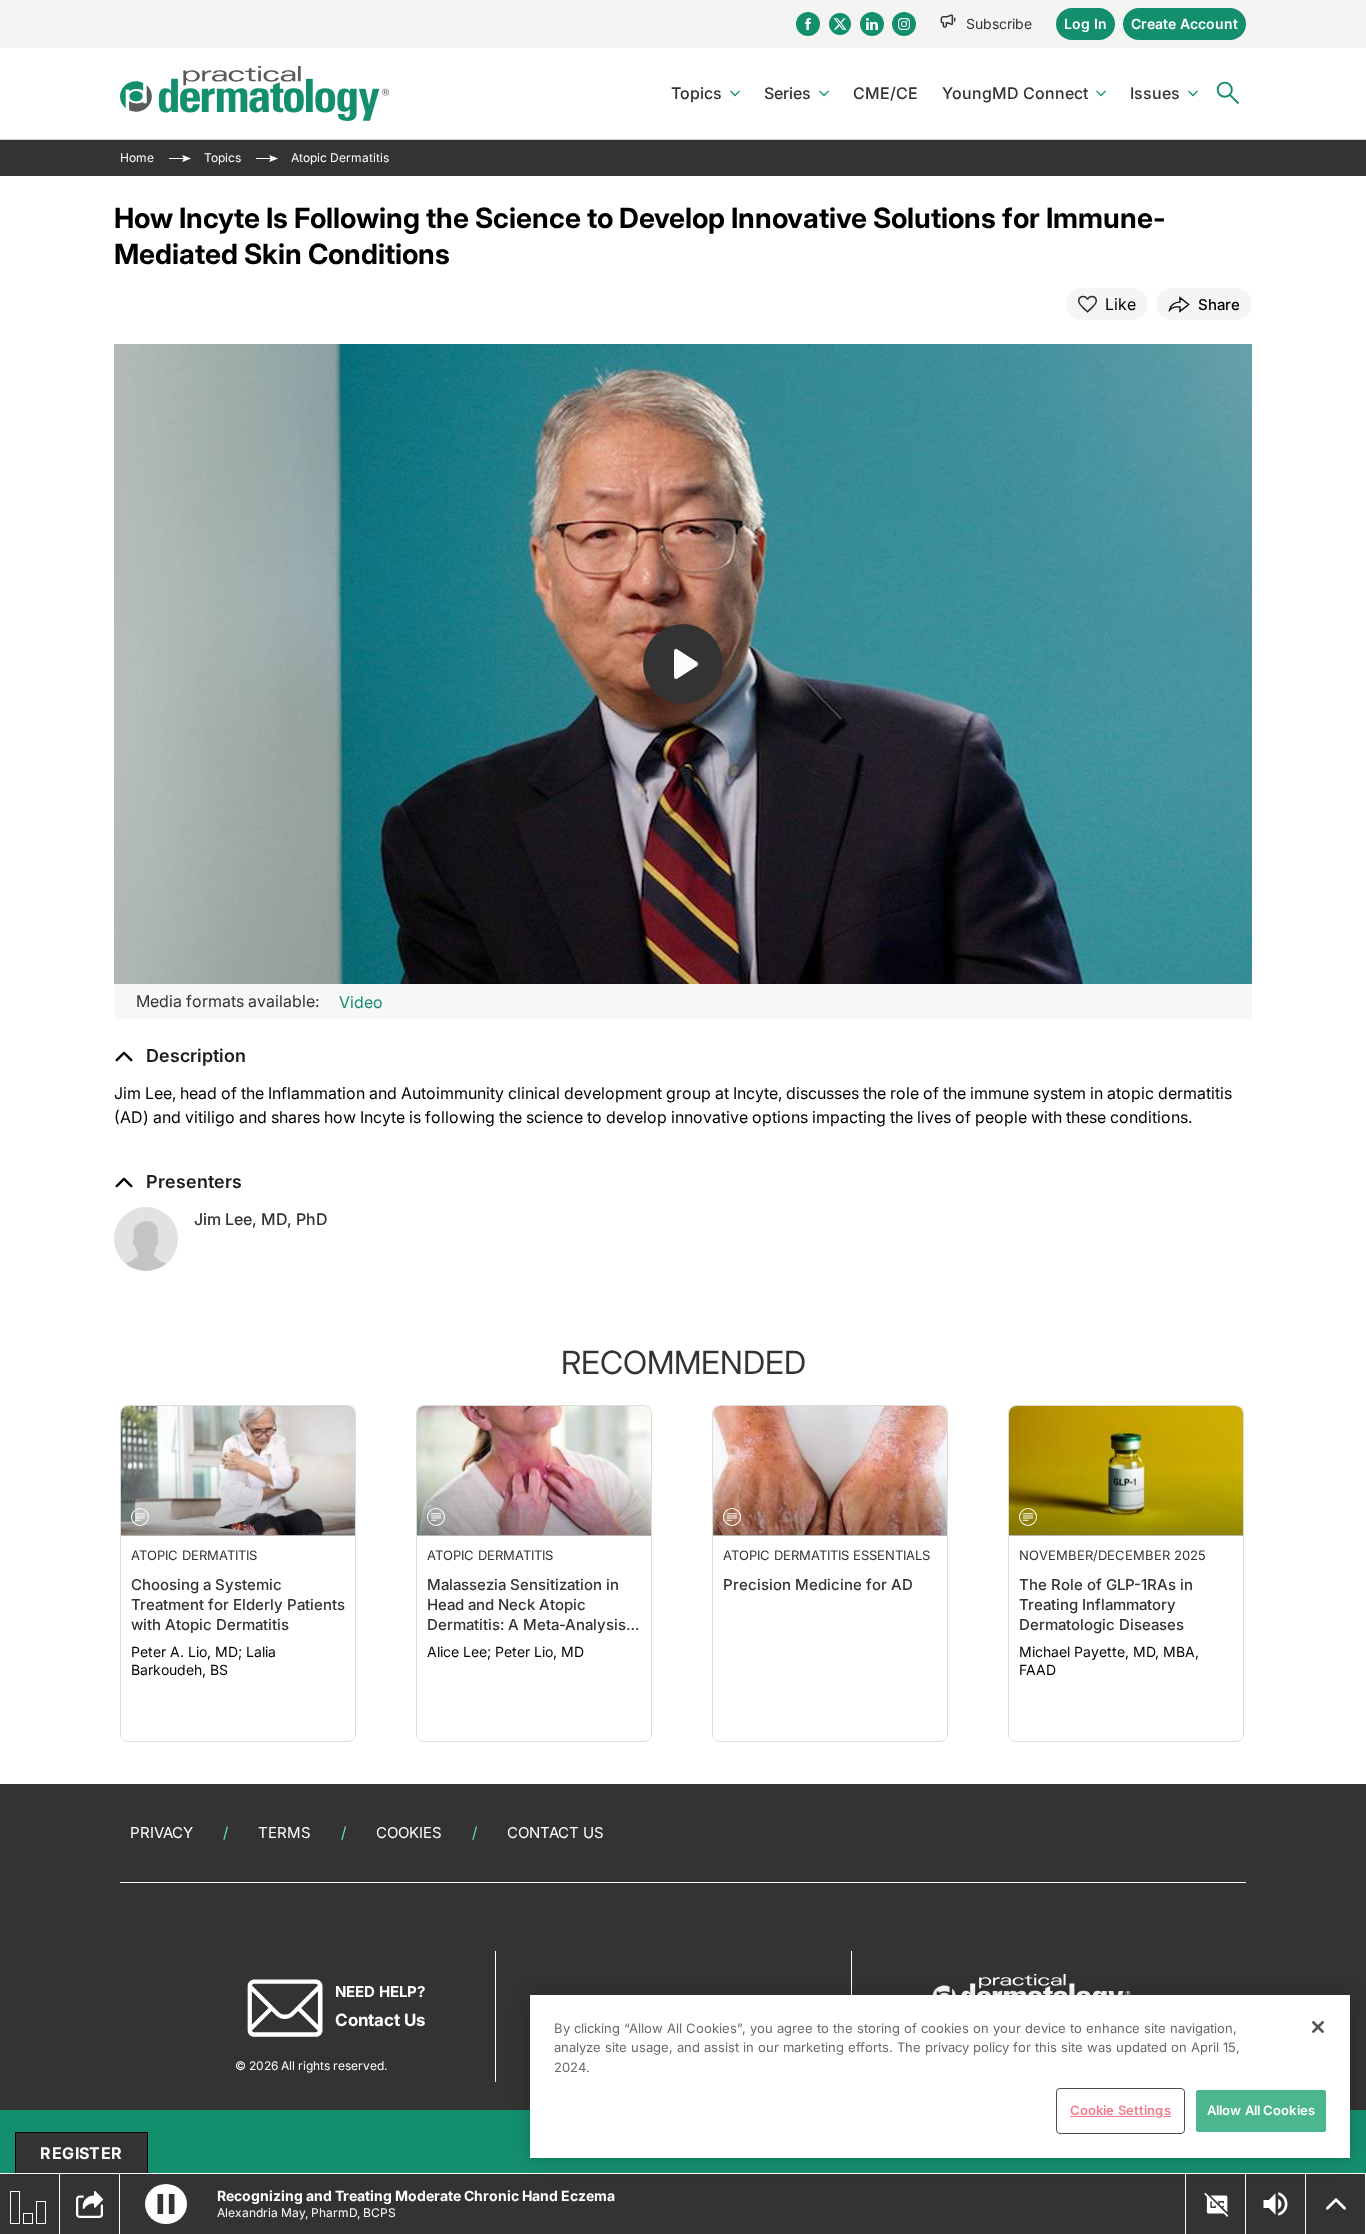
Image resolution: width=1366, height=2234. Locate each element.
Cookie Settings (1120, 2110)
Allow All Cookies (1261, 2110)
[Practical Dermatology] (254, 93)
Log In (1085, 23)
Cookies (409, 1832)
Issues (1155, 93)
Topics (696, 93)
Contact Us (555, 1832)
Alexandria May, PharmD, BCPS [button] (306, 2212)
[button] (180, 1056)
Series (787, 93)
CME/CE (885, 93)
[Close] (1318, 2027)
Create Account (1184, 23)
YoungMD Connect (1015, 93)
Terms (284, 1832)
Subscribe (999, 23)
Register (81, 2153)
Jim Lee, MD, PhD (261, 1219)
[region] (940, 2076)
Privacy (161, 1832)
